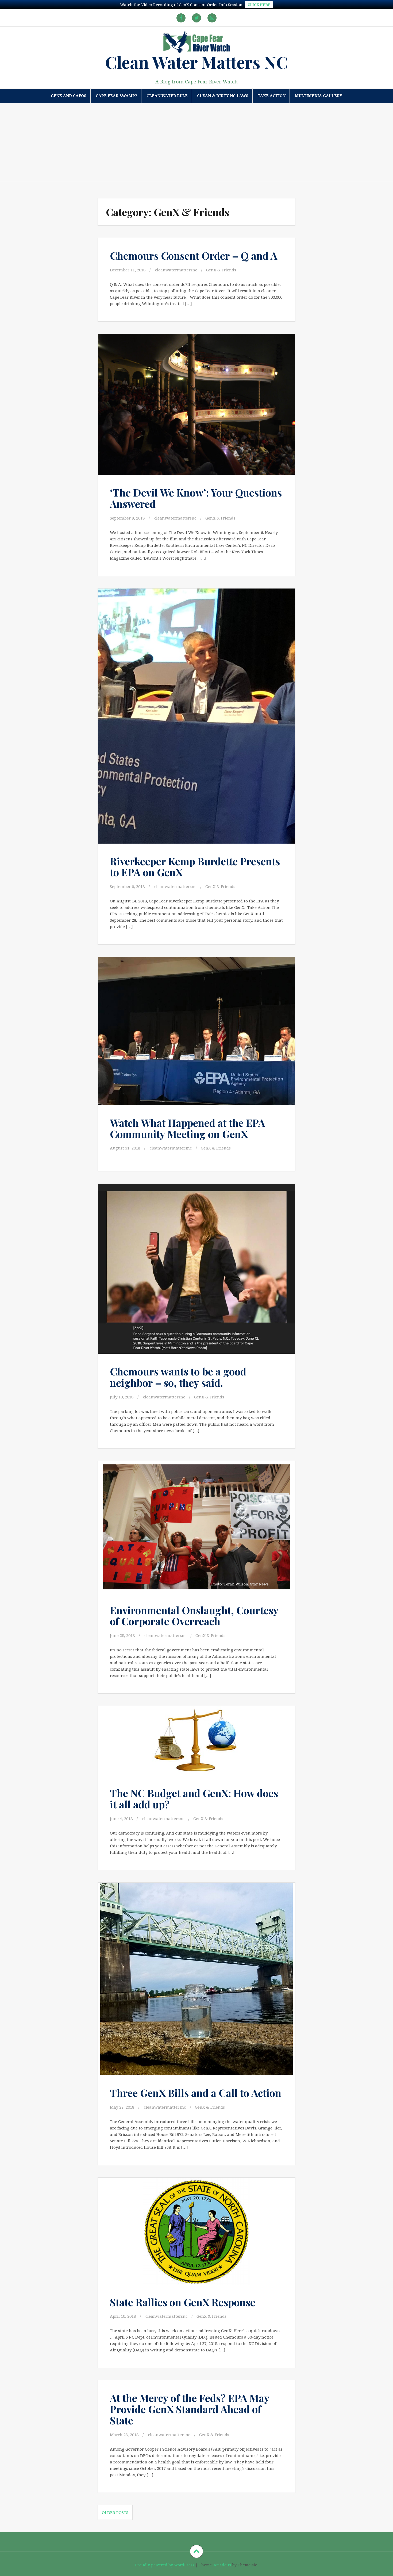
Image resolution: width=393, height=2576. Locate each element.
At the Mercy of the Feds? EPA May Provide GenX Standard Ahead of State (190, 2409)
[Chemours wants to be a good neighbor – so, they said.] (196, 1267)
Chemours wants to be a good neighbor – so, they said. (178, 1377)
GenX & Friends (221, 270)
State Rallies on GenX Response (183, 2302)
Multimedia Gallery (319, 96)
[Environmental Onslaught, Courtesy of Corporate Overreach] (196, 1528)
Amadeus (222, 2565)
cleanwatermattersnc (176, 270)
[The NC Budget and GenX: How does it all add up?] (196, 1747)
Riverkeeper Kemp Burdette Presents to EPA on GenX (195, 867)
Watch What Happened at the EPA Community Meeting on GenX (187, 1128)
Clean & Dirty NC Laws (223, 96)
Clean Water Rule (167, 96)
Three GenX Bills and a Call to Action (196, 2093)
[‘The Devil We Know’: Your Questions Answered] (196, 405)
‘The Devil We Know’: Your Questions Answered (196, 498)
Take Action (272, 96)
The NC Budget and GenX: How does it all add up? (194, 1799)
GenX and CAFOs (69, 96)
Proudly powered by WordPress (165, 2565)
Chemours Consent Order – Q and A (194, 255)
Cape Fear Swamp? (116, 96)
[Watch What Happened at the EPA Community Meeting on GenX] (196, 1031)
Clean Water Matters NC (196, 62)
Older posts (115, 2512)
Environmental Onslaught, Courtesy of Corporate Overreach (194, 1616)
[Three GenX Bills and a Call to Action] (196, 1975)
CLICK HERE (259, 5)
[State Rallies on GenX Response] (196, 2235)
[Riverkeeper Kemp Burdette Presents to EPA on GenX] (196, 708)
